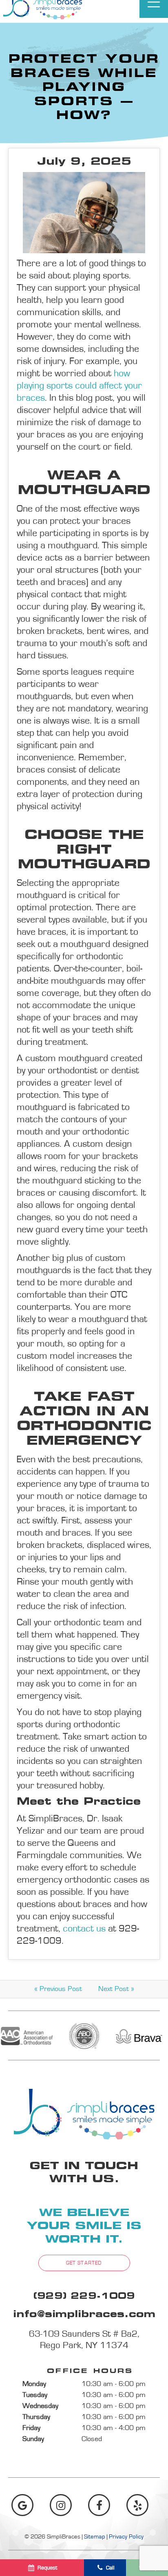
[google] (22, 2505)
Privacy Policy (126, 2537)
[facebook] (99, 2505)
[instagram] (61, 2505)
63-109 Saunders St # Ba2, (84, 2340)
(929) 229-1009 (84, 2297)
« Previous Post (58, 1989)
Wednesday (40, 2406)
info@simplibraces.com (84, 2315)
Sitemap (95, 2537)
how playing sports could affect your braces (79, 386)
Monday (34, 2384)
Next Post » (116, 1989)
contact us (84, 1929)
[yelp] (137, 2505)
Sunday (33, 2439)
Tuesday (35, 2395)
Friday (31, 2428)
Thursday (36, 2417)
